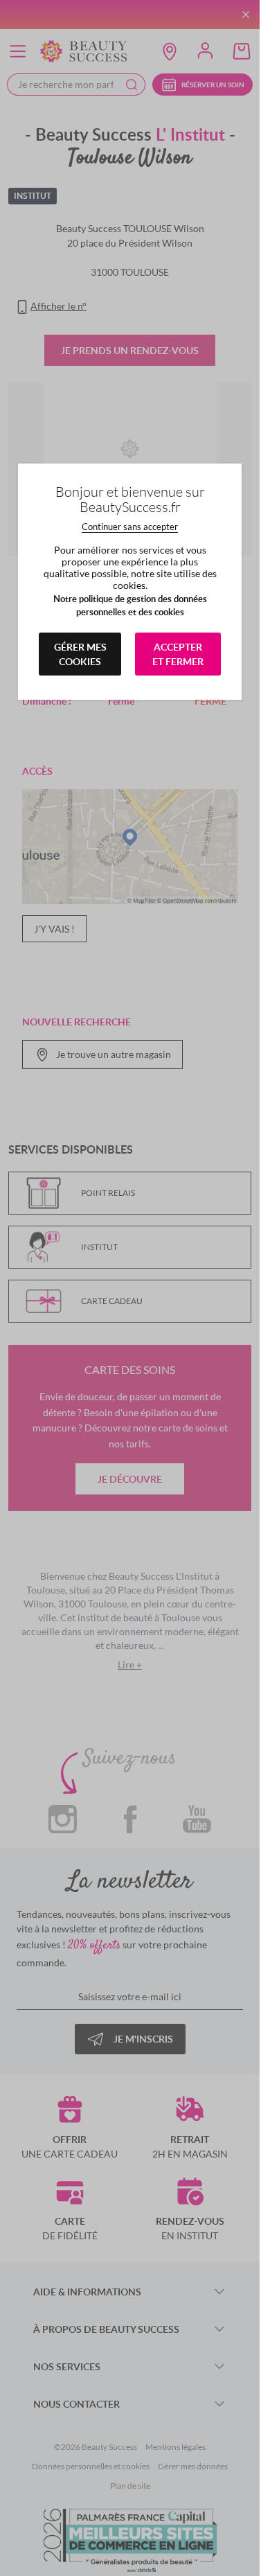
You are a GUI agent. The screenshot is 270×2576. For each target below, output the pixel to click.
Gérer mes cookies (80, 654)
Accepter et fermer (178, 654)
